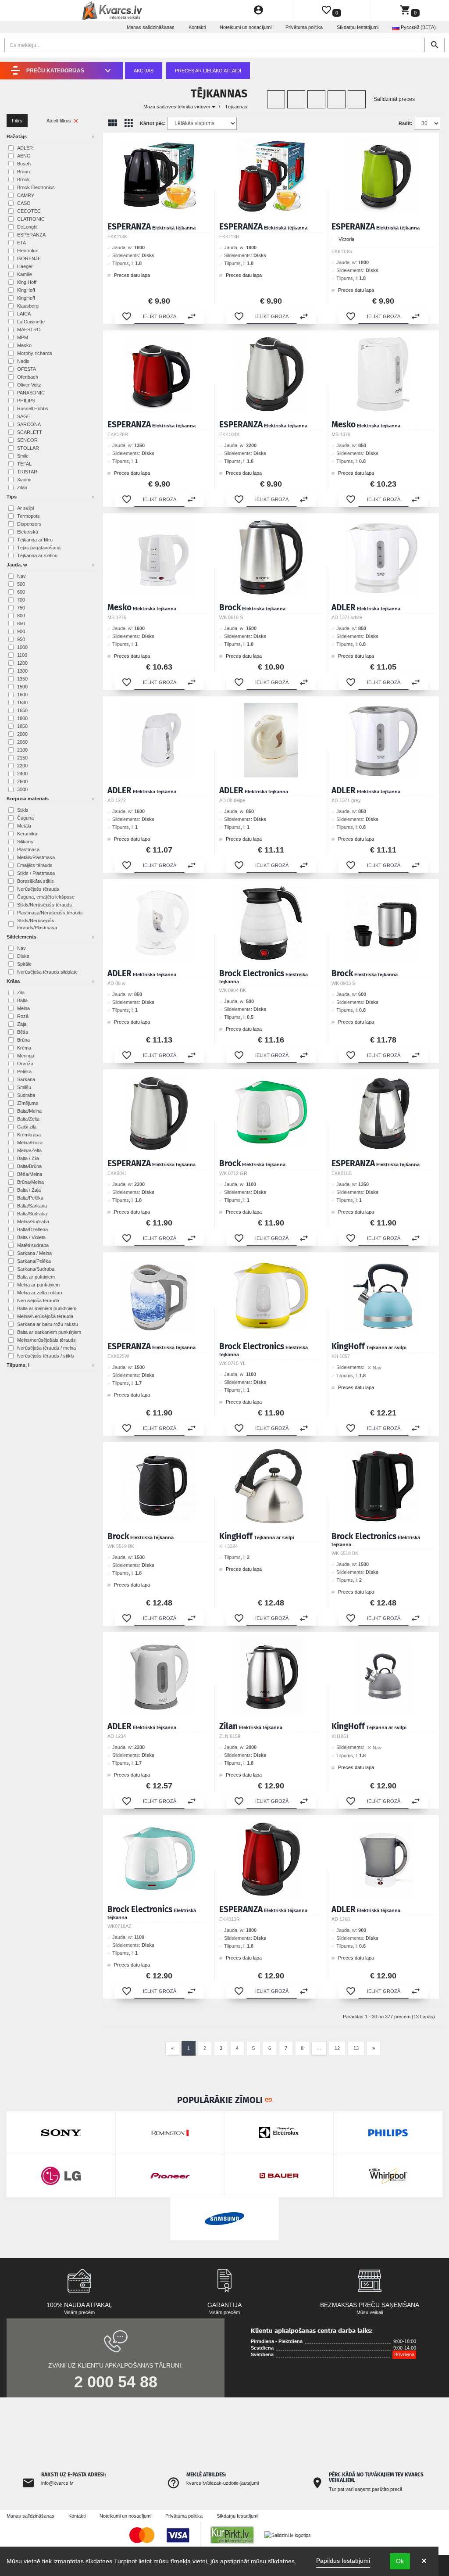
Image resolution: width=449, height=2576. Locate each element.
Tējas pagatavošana (39, 548)
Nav (21, 576)
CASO (24, 203)
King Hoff (27, 282)
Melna (23, 1008)
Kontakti (197, 27)
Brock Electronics (36, 187)
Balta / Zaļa (29, 1190)
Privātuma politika (304, 27)
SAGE (24, 416)
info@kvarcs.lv (57, 2483)
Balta (22, 1000)
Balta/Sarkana (32, 1206)
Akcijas (144, 71)
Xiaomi (24, 480)
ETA (21, 243)
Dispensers (29, 524)
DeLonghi (27, 227)
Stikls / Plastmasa (36, 873)
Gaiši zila (27, 1127)
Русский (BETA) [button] (418, 27)
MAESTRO (29, 330)
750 (21, 608)
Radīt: (406, 123)
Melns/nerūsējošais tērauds (46, 1340)
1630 (22, 702)
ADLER (25, 148)
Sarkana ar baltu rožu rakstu (48, 1324)
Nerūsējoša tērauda (38, 1301)
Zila (21, 992)
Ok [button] (400, 2561)
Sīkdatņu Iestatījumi (358, 27)
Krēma (24, 1048)
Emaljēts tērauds (35, 865)
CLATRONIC (31, 219)
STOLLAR (28, 448)
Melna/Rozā (30, 1143)
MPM (23, 337)
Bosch (24, 164)
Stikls (23, 810)
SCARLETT (30, 432)
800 (21, 616)
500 (21, 584)
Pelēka (24, 1071)
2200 (22, 766)
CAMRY (26, 195)
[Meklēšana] (434, 45)
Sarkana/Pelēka (34, 1261)
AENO (24, 156)
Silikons (25, 842)
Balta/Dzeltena (32, 1229)
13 (356, 2048)
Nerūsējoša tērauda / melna (46, 1348)
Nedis (23, 361)
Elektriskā (28, 532)
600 (21, 592)
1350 (22, 679)
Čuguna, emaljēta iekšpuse (46, 897)
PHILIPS (26, 401)
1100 (22, 655)
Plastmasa (28, 849)
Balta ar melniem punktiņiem (47, 1308)
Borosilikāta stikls (36, 881)
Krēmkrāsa (29, 1135)
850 (21, 623)
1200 (22, 663)
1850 (22, 726)
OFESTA (27, 369)
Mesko (24, 345)
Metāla (24, 826)
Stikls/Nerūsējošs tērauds (45, 905)
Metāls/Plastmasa (36, 857)
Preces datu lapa (131, 275)
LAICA (24, 314)
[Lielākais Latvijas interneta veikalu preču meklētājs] (237, 2535)
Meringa (26, 1056)
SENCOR (27, 440)
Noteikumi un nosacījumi (246, 27)
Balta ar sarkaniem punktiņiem (49, 1332)
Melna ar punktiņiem (38, 1285)
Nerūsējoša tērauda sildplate (47, 972)
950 (21, 639)
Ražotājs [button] (17, 136)
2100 (22, 750)
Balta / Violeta (31, 1237)
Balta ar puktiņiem (36, 1277)
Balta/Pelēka (30, 1198)
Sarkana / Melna (34, 1253)
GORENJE (29, 258)
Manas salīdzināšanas (151, 27)
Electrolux (28, 251)
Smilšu (24, 1087)
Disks (23, 956)
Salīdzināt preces (394, 99)
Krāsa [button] (13, 981)
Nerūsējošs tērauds (38, 889)
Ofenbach (28, 377)
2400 (22, 774)
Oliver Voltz (29, 385)
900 (21, 631)
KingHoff (26, 290)
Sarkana (26, 1079)
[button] (127, 316)
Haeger (25, 266)
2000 (22, 734)
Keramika (27, 834)
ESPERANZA (31, 235)
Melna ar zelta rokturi (39, 1293)
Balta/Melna (29, 1111)
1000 (22, 647)
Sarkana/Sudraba (36, 1269)
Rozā (23, 1016)
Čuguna (25, 818)
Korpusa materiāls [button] (28, 799)
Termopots (29, 516)
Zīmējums (28, 1103)
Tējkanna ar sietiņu (37, 555)
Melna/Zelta (29, 1150)
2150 (22, 758)
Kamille (25, 274)
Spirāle (24, 964)
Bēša (23, 1032)
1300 (22, 671)
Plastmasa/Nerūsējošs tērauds (50, 913)
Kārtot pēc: (153, 123)
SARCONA (29, 424)
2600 (22, 781)
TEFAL (24, 464)
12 (337, 2048)
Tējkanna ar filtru (35, 540)
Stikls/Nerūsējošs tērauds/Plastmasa (37, 924)
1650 (22, 710)
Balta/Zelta (28, 1119)
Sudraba (26, 1095)
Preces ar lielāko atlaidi (208, 71)
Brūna (23, 1040)
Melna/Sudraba (33, 1222)
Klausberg (28, 306)
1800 (22, 718)
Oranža (25, 1064)
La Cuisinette (31, 322)
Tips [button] (12, 497)
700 (21, 600)
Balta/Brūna (29, 1166)
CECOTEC (29, 211)
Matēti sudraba (33, 1245)
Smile (23, 456)
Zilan (22, 487)
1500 (22, 687)
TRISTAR (27, 472)
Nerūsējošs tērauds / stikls (46, 1356)
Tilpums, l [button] (18, 1365)
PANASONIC (31, 393)
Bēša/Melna (30, 1174)
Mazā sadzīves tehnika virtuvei (177, 107)
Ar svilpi (25, 508)
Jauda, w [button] (17, 565)
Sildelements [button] (21, 937)
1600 (22, 695)
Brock (23, 179)
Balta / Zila (28, 1158)
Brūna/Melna (30, 1182)
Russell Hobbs (33, 408)
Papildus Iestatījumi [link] (343, 2561)
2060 (22, 742)
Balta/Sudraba (32, 1214)
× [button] (424, 2561)
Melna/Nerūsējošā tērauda (45, 1316)
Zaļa (22, 1024)
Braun (23, 172)
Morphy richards (35, 353)
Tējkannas (236, 107)
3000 (22, 789)
